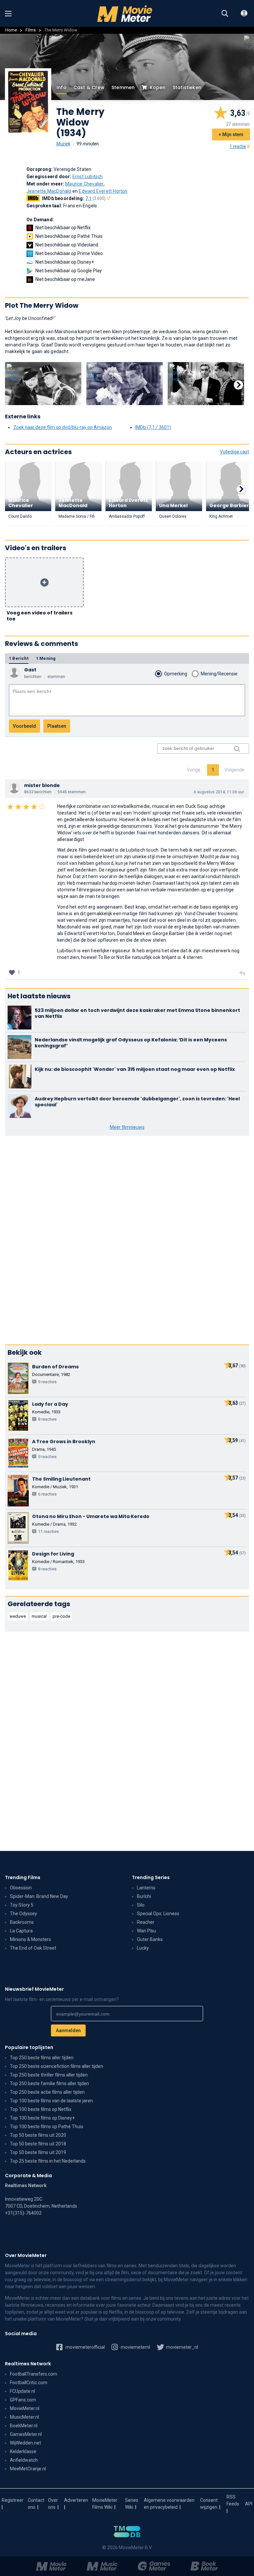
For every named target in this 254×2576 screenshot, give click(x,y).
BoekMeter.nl (24, 2426)
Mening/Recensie (219, 674)
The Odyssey (23, 1914)
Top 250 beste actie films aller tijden (47, 2092)
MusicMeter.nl (24, 2417)
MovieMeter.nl (25, 2408)
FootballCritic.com (29, 2383)
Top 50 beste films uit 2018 (38, 2144)
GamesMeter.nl (26, 2434)
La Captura (21, 1931)
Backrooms (22, 1922)
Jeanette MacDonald (49, 191)
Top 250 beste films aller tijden (42, 2058)
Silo (141, 1905)
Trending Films (23, 1877)
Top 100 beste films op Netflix (41, 2109)
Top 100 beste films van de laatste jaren (51, 2101)
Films (31, 30)
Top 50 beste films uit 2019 (38, 2152)
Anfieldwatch (24, 2460)
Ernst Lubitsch (88, 177)
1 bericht (19, 658)
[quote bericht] (242, 973)
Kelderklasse (23, 2451)
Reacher (146, 1922)
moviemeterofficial (85, 2347)
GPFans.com (23, 2400)
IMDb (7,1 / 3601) (153, 427)
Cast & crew (89, 87)
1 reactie (238, 146)
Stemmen (123, 87)
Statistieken (187, 87)
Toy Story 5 (22, 1905)
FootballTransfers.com (34, 2374)
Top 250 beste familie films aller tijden (49, 2083)
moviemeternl (135, 2347)
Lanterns (146, 1888)
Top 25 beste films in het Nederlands (48, 2161)
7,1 (96, 198)
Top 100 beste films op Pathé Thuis (47, 2127)
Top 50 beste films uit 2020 (38, 2135)
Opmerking (176, 674)
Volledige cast (234, 452)
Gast (30, 670)
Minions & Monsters (30, 1939)
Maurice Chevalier (84, 184)
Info (62, 87)
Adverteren (76, 2500)
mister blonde (42, 785)
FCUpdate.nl (22, 2391)
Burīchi (144, 1896)
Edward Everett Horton (103, 191)
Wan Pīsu (147, 1931)
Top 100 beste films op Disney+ (42, 2118)
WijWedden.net (25, 2443)
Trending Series (151, 1877)
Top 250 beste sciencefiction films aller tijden (57, 2066)
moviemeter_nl (182, 2347)
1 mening (46, 658)
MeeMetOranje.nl (28, 2469)
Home (11, 30)
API (249, 2504)
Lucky (143, 1948)
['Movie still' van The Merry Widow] (43, 384)
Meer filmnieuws (127, 1127)
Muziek (63, 144)
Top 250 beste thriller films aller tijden (49, 2075)
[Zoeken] (225, 14)
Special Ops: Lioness (158, 1914)
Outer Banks (150, 1939)
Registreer (13, 2500)
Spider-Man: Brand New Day (39, 1896)
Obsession (21, 1888)
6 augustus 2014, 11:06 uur (219, 792)
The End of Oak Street (33, 1948)
